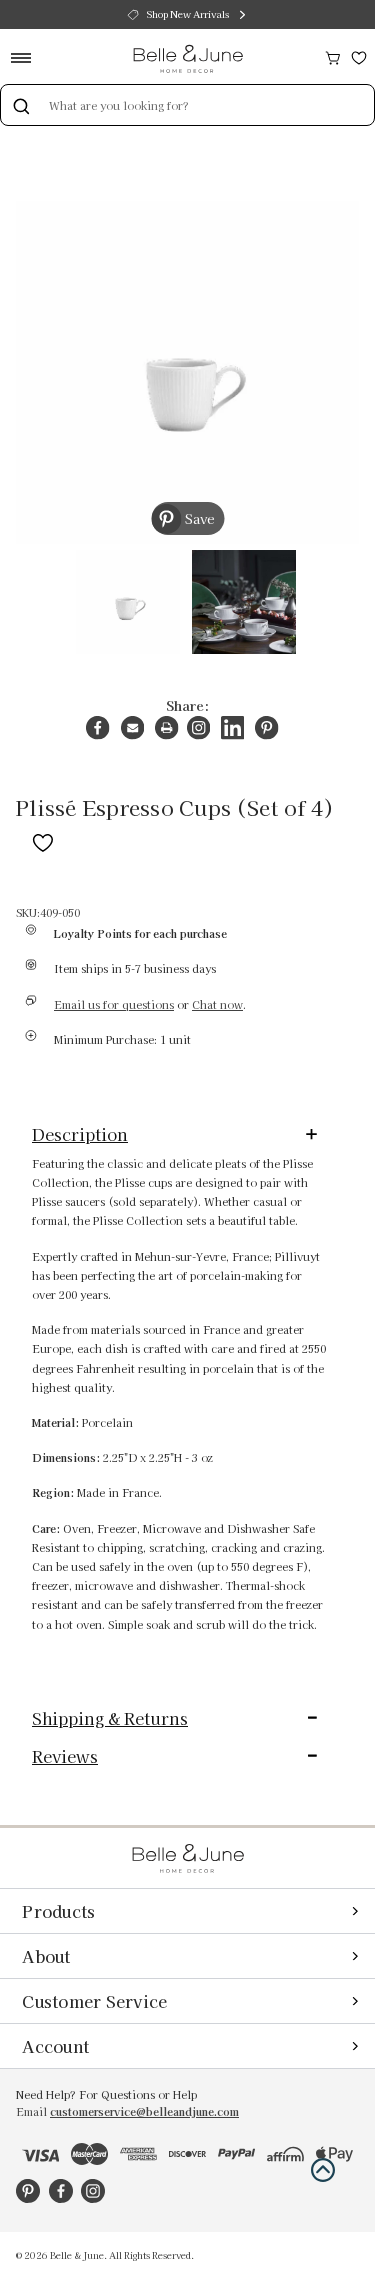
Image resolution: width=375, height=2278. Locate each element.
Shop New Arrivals (188, 14)
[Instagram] (198, 727)
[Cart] (333, 55)
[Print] (166, 727)
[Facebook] (97, 727)
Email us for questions (114, 1004)
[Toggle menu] (27, 57)
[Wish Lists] (359, 55)
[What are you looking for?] (21, 105)
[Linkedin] (232, 727)
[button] (323, 2170)
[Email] (132, 727)
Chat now (217, 1004)
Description (80, 1134)
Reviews (65, 1756)
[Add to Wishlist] (43, 839)
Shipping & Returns (110, 1718)
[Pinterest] (266, 727)
